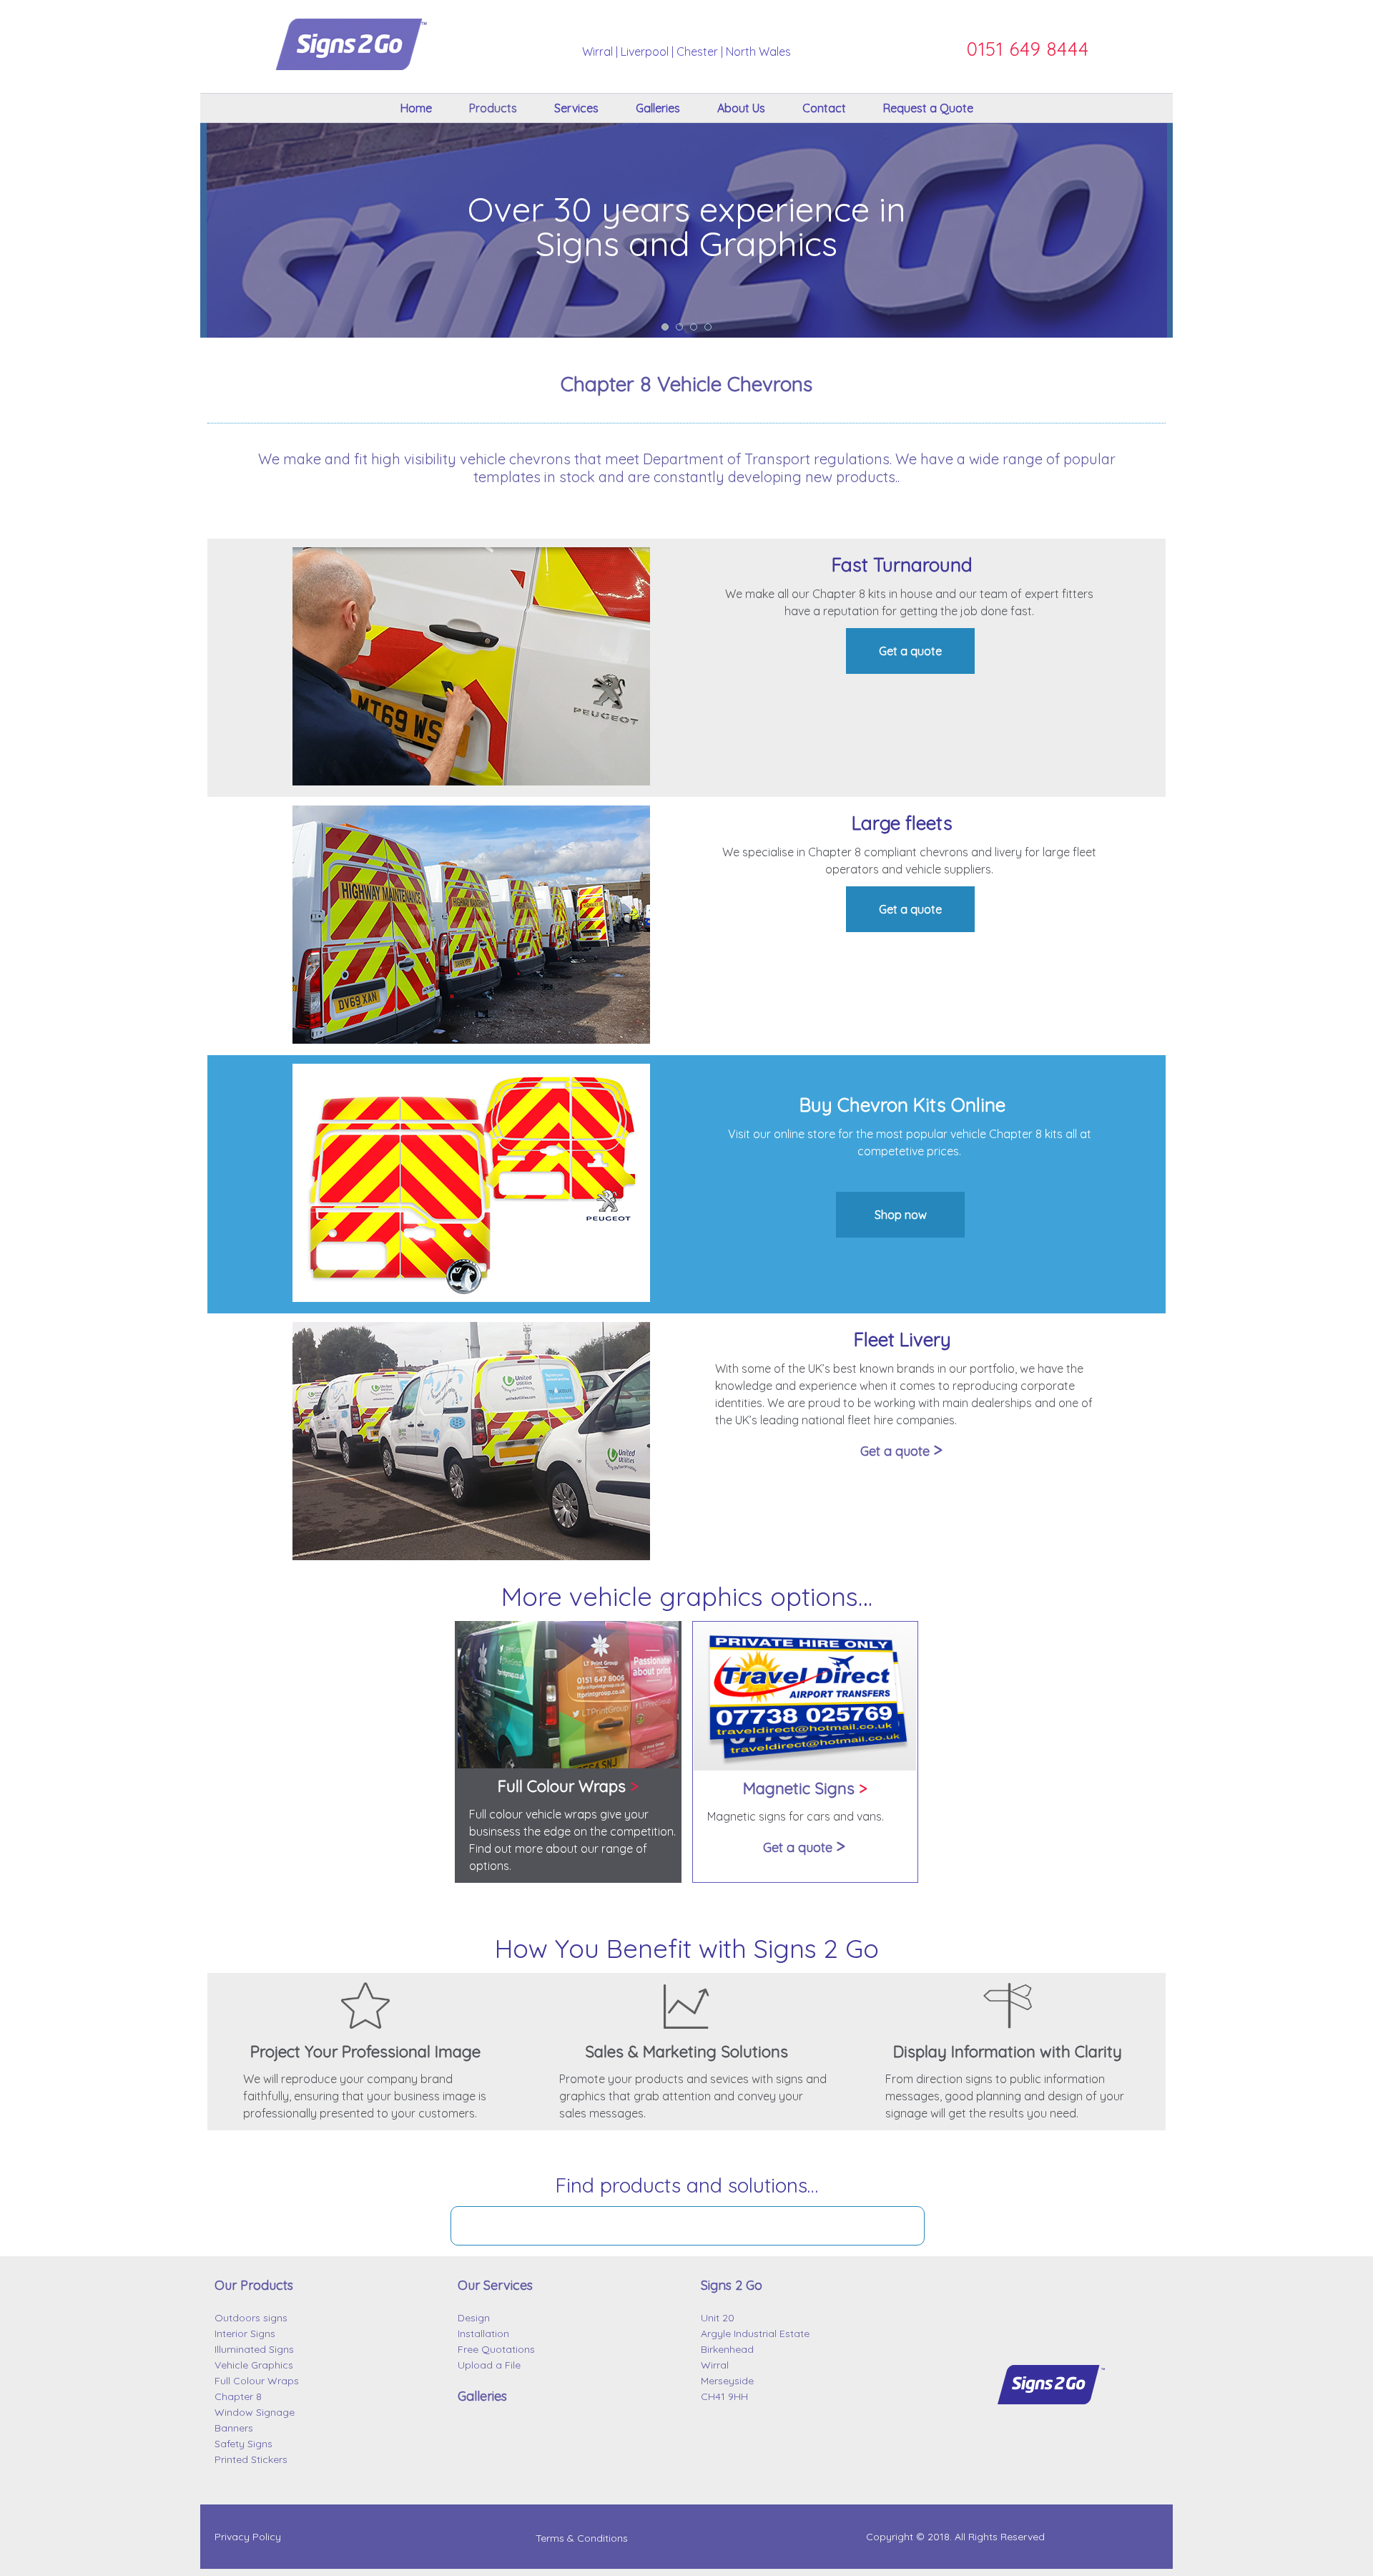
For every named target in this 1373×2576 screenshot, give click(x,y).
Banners (234, 2428)
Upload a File (489, 2365)
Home (416, 108)
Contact (824, 108)
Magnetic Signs (805, 1788)
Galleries (658, 108)
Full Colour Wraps (257, 2381)
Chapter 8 (238, 2396)
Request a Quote (928, 108)
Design (474, 2318)
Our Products (254, 2285)
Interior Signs (245, 2333)
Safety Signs (243, 2444)
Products (493, 108)
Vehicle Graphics (254, 2365)
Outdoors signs (251, 2318)
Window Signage (255, 2412)
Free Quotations (496, 2349)
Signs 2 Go (732, 2285)
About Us (741, 108)
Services (576, 108)
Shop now (901, 1215)
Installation (483, 2333)
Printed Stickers (251, 2459)
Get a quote (910, 651)
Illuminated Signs (254, 2349)
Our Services (495, 2285)
